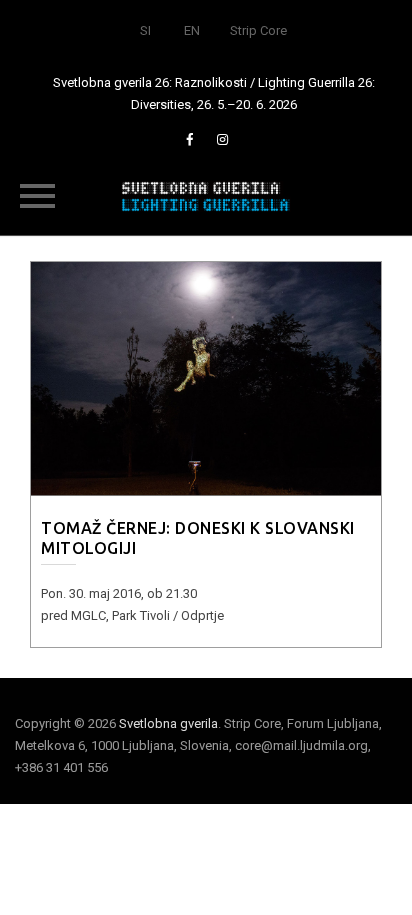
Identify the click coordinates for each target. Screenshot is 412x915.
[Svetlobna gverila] (206, 195)
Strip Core (258, 30)
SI (145, 30)
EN (192, 30)
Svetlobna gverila (168, 723)
